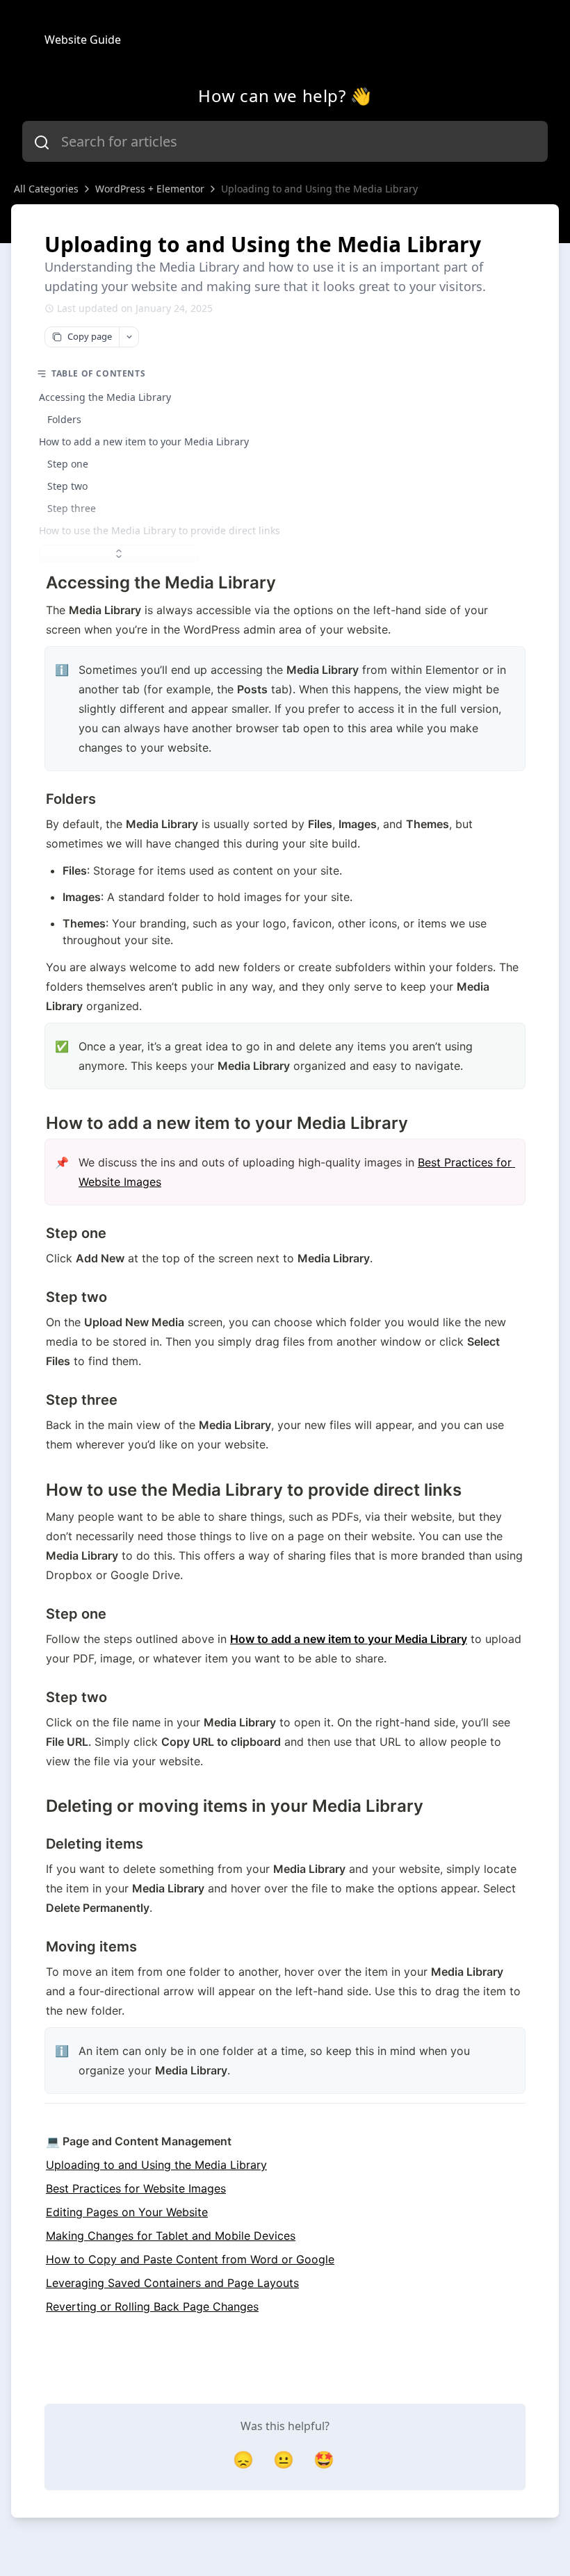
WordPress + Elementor (150, 189)
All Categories (46, 189)
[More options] (129, 337)
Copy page (90, 336)
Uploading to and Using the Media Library (319, 189)
